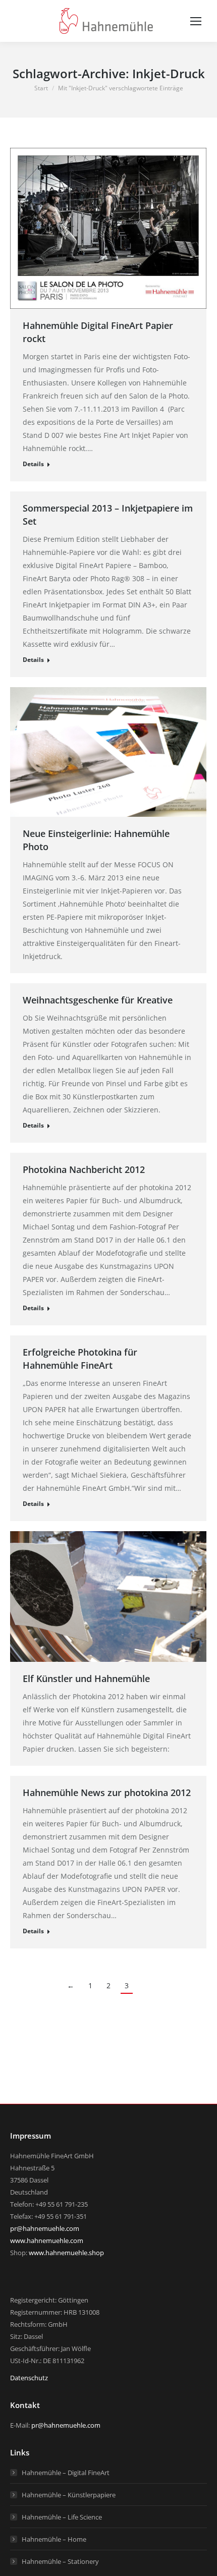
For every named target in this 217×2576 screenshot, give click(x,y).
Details (33, 464)
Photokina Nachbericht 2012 (84, 1169)
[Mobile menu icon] (196, 21)
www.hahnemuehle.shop (66, 2253)
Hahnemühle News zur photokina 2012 (107, 1793)
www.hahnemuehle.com (47, 2241)
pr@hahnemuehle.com (45, 2228)
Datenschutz (29, 2378)
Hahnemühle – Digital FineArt (66, 2473)
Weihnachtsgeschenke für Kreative (98, 1000)
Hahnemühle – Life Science (62, 2517)
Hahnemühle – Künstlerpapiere (69, 2495)
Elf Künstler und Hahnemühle (86, 1678)
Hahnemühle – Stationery (60, 2561)
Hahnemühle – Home (54, 2539)
